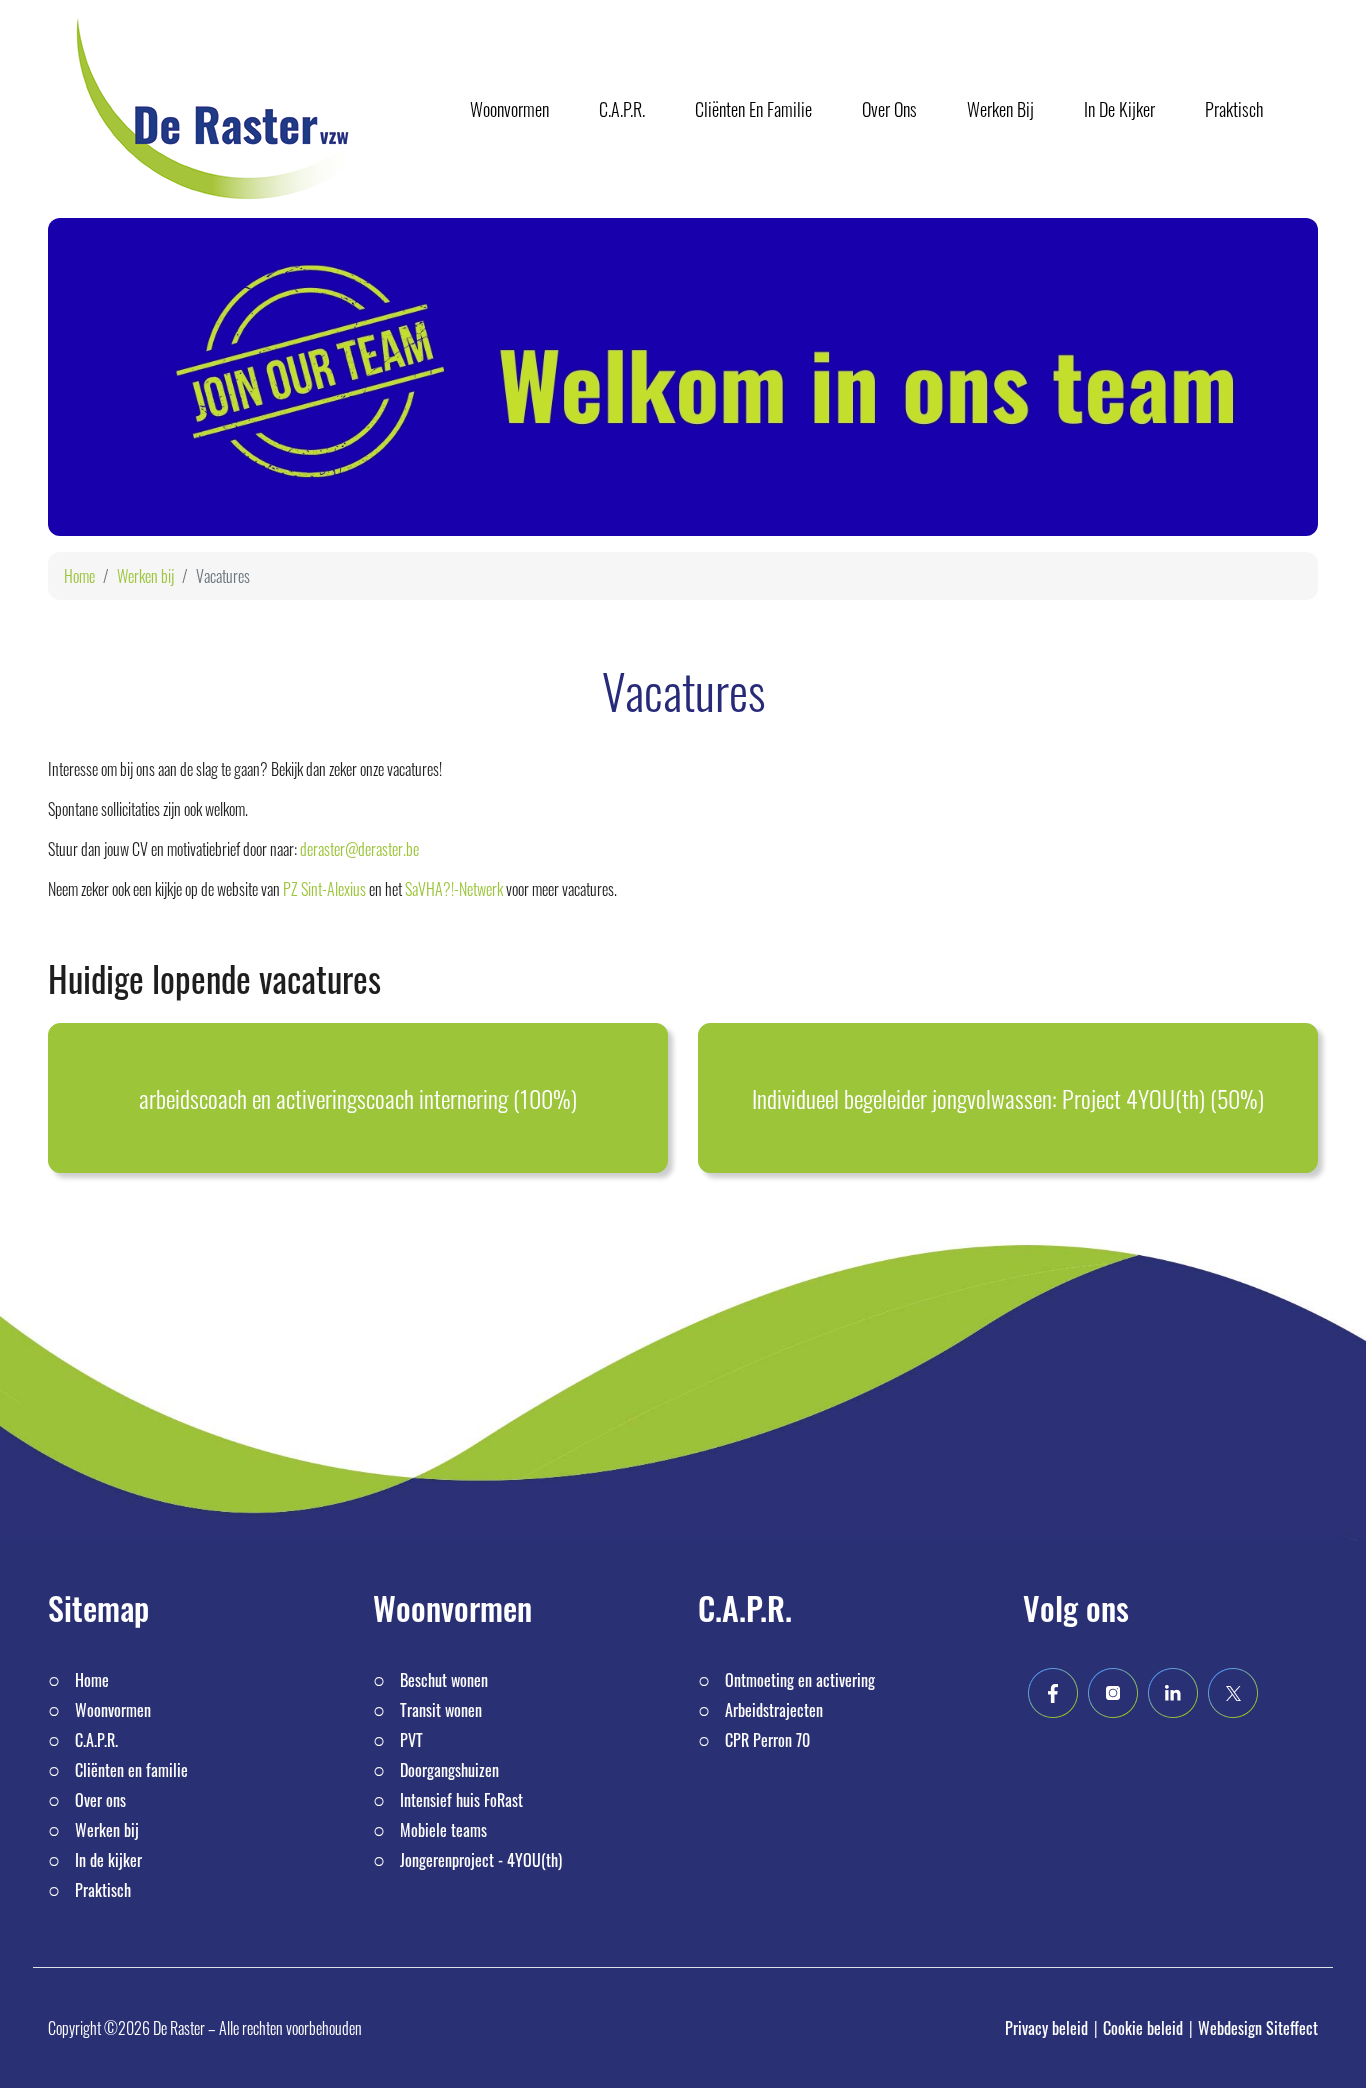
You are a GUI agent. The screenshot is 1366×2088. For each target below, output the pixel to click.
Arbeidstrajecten (774, 1710)
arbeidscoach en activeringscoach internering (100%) (358, 1098)
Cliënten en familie (131, 1770)
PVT (411, 1740)
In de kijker (108, 1860)
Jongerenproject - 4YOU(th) (481, 1860)
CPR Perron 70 (767, 1740)
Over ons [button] (889, 109)
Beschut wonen (444, 1680)
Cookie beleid (1143, 2028)
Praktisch (103, 1890)
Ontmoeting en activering (800, 1680)
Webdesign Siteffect (1258, 2028)
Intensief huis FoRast (461, 1800)
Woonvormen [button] (509, 109)
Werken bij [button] (1000, 109)
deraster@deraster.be (359, 849)
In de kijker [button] (1119, 109)
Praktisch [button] (1234, 109)
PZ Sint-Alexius (324, 889)
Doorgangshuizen (449, 1770)
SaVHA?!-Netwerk (452, 889)
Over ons (100, 1800)
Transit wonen (441, 1710)
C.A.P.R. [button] (622, 109)
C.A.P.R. (96, 1740)
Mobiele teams (443, 1830)
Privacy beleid (1046, 2028)
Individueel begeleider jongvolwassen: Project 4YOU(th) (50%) (1008, 1098)
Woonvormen (113, 1710)
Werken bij (145, 576)
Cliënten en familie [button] (753, 109)
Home (79, 576)
